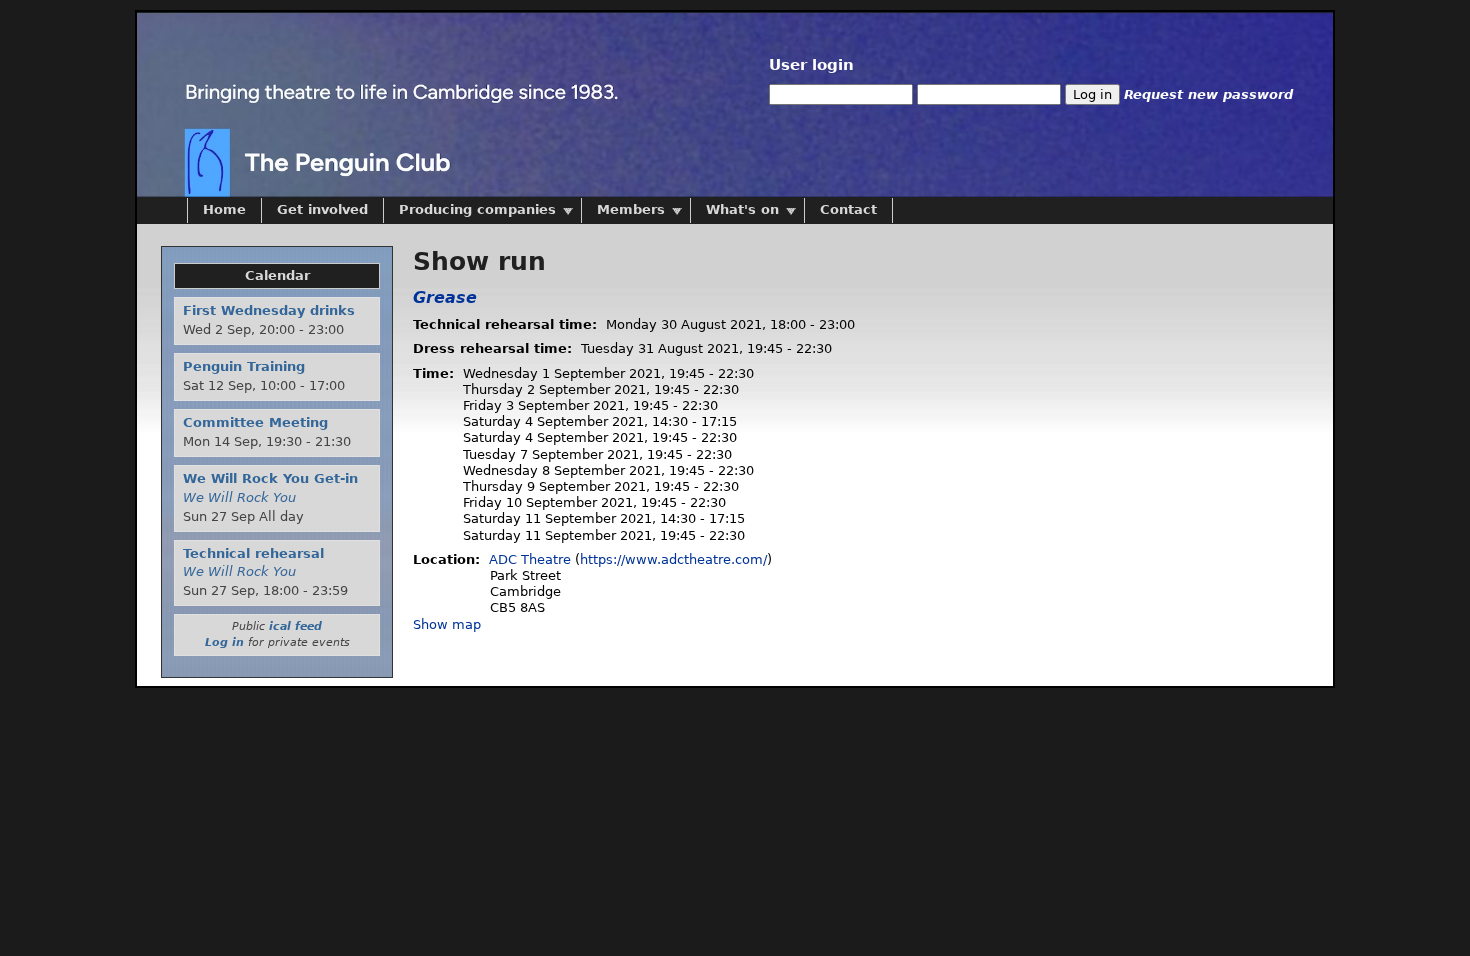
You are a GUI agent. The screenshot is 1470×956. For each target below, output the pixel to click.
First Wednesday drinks (269, 310)
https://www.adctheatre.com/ (673, 559)
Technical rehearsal (253, 553)
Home (224, 209)
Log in (224, 642)
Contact (848, 209)
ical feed (295, 626)
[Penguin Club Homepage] (387, 104)
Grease (445, 297)
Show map (447, 624)
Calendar (277, 275)
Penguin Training (244, 366)
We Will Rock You (239, 497)
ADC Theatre (530, 559)
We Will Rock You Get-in (270, 478)
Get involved (322, 209)
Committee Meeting (255, 422)
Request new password (1208, 94)
